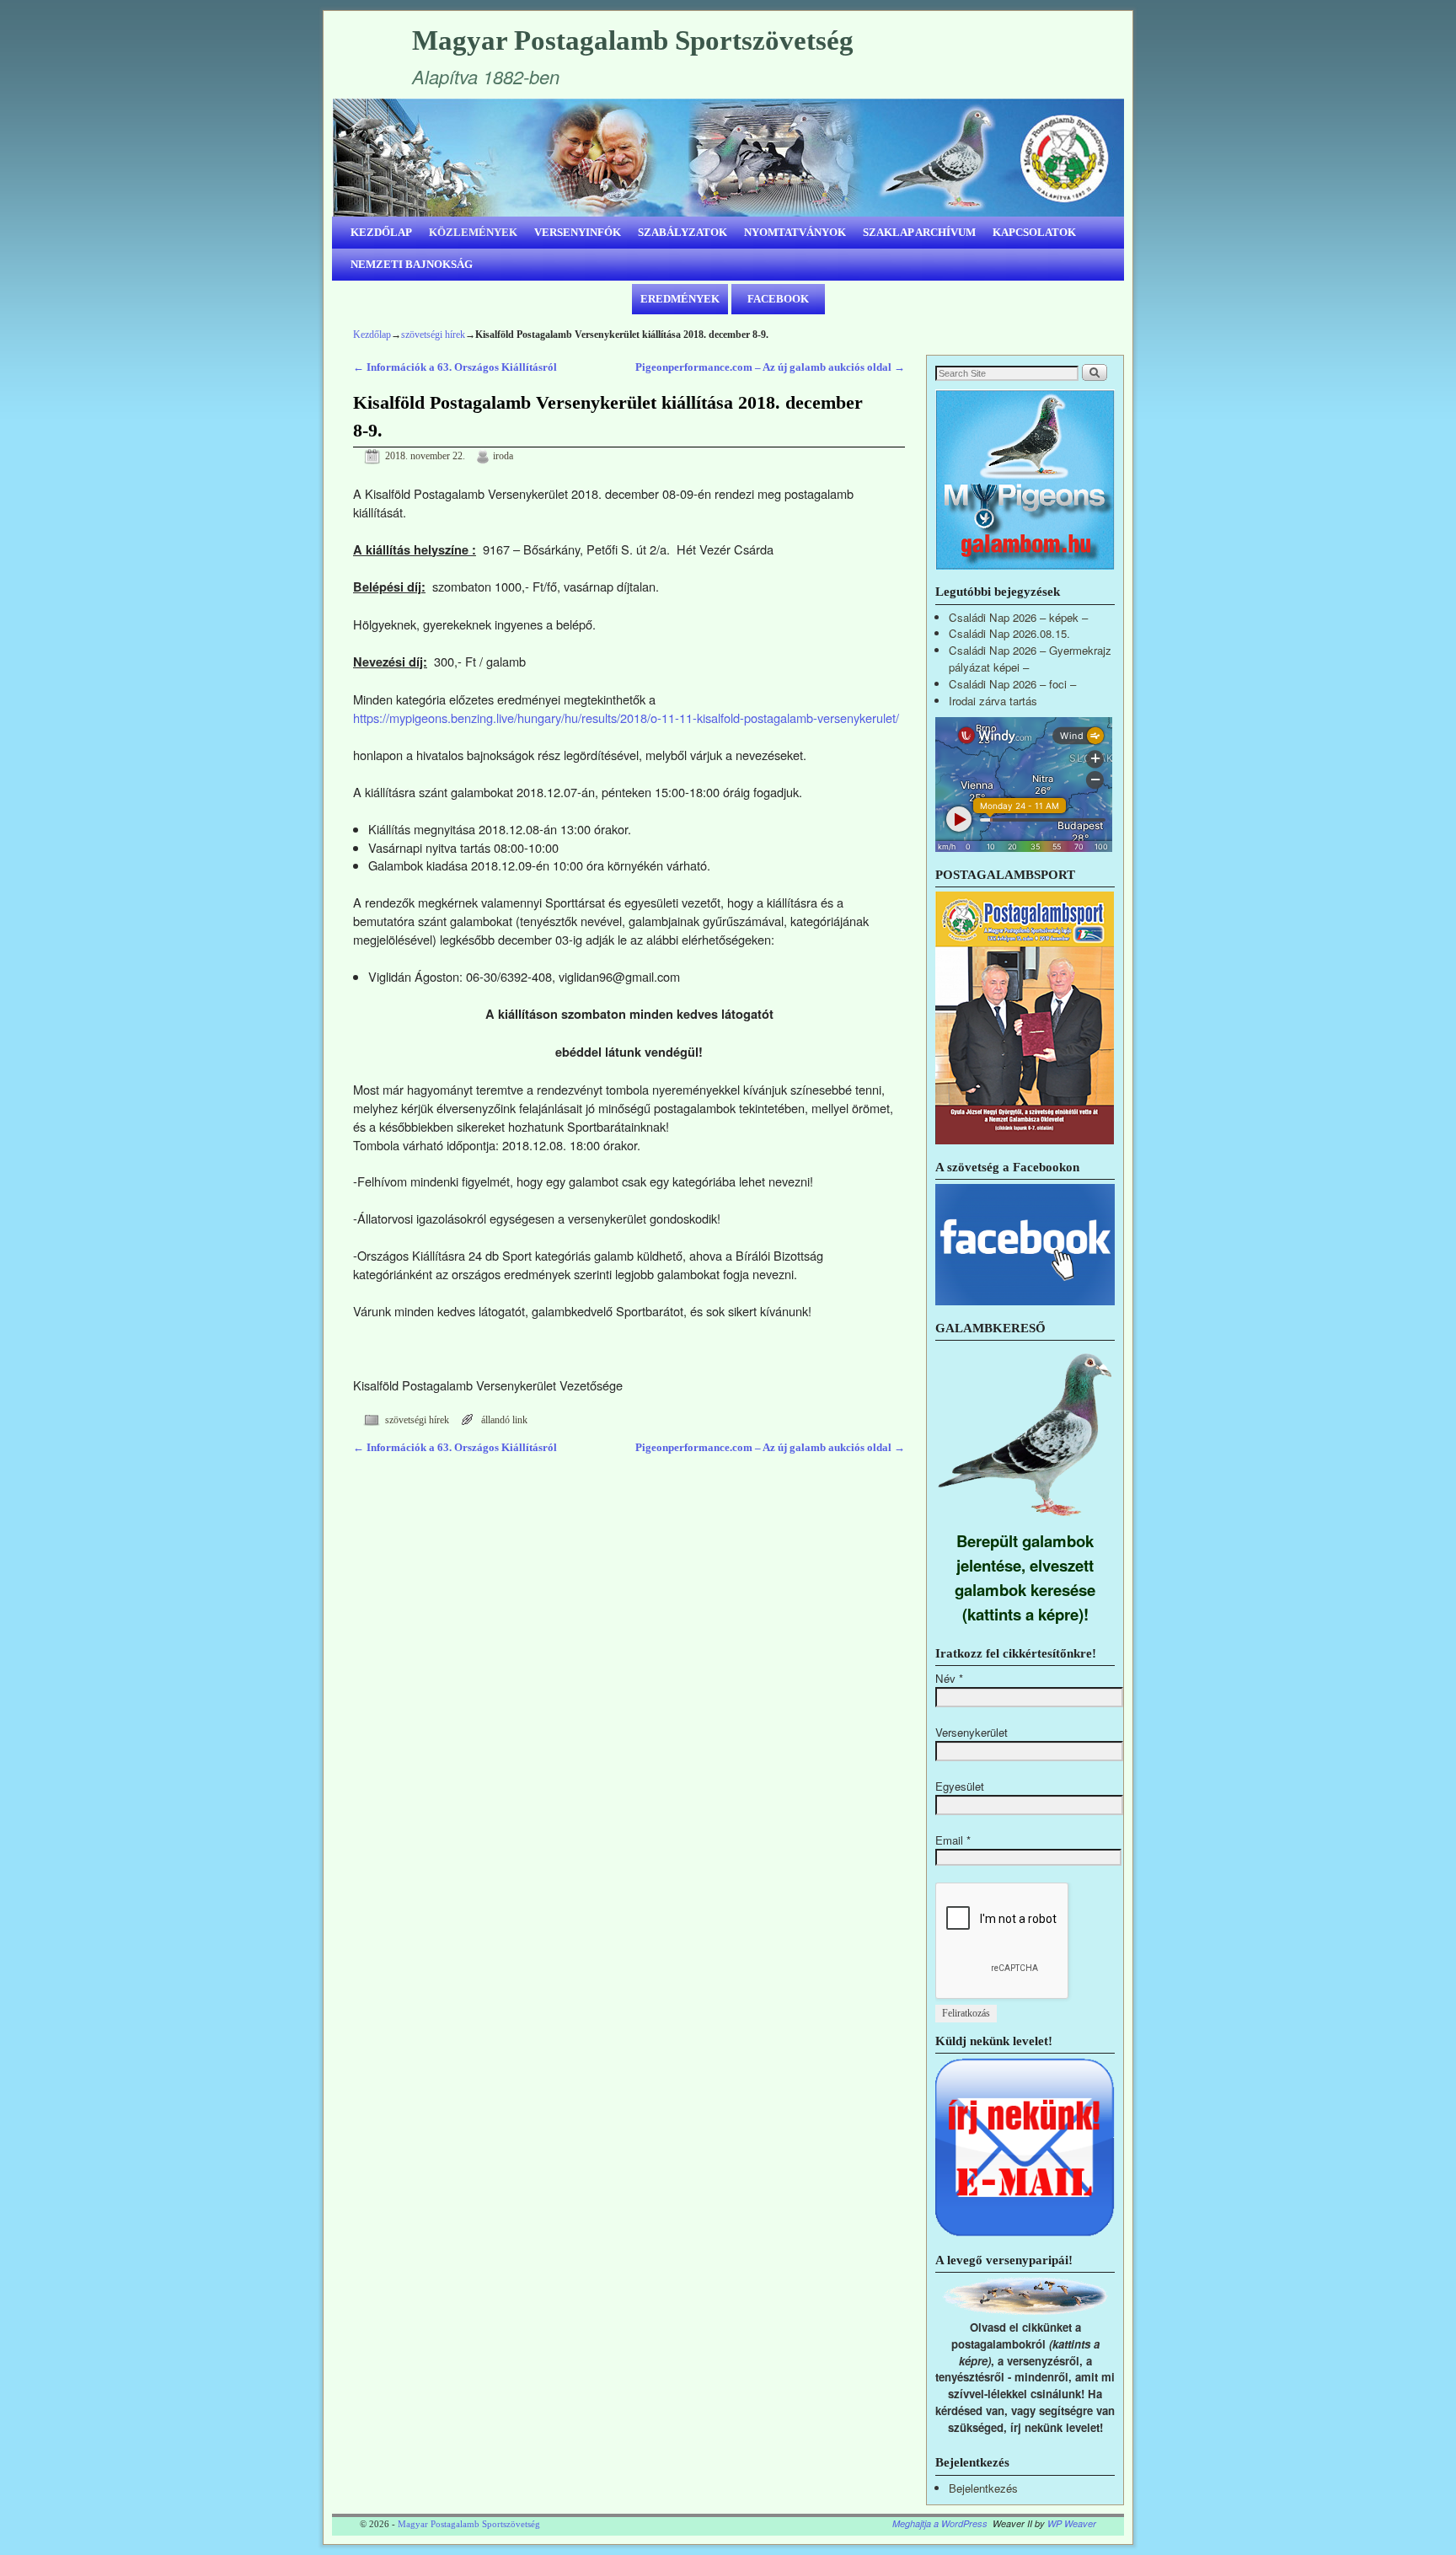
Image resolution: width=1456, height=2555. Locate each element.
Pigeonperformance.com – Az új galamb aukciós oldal (770, 367)
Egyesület (960, 1786)
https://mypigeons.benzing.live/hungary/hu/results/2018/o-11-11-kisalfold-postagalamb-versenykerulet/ (626, 718)
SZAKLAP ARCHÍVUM (919, 232)
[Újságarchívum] (1025, 1140)
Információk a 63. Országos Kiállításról (455, 367)
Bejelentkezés (983, 2488)
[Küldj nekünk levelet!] (1025, 2233)
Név (949, 1678)
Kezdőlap (372, 335)
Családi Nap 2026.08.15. (1009, 633)
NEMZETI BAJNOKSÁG (412, 264)
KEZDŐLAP (381, 232)
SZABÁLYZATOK (682, 232)
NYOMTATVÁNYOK (795, 232)
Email (953, 1840)
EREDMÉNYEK (680, 299)
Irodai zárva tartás (993, 701)
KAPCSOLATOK (1034, 232)
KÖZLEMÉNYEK (473, 232)
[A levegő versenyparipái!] (1025, 2310)
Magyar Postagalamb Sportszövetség (633, 40)
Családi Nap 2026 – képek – (1018, 617)
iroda (503, 456)
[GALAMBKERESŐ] (1025, 1520)
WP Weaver (1072, 2523)
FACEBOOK (778, 299)
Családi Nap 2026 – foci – (1012, 684)
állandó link (504, 1420)
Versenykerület (972, 1732)
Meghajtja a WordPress (940, 2523)
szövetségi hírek (433, 335)
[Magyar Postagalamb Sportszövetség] (728, 158)
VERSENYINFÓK (578, 232)
